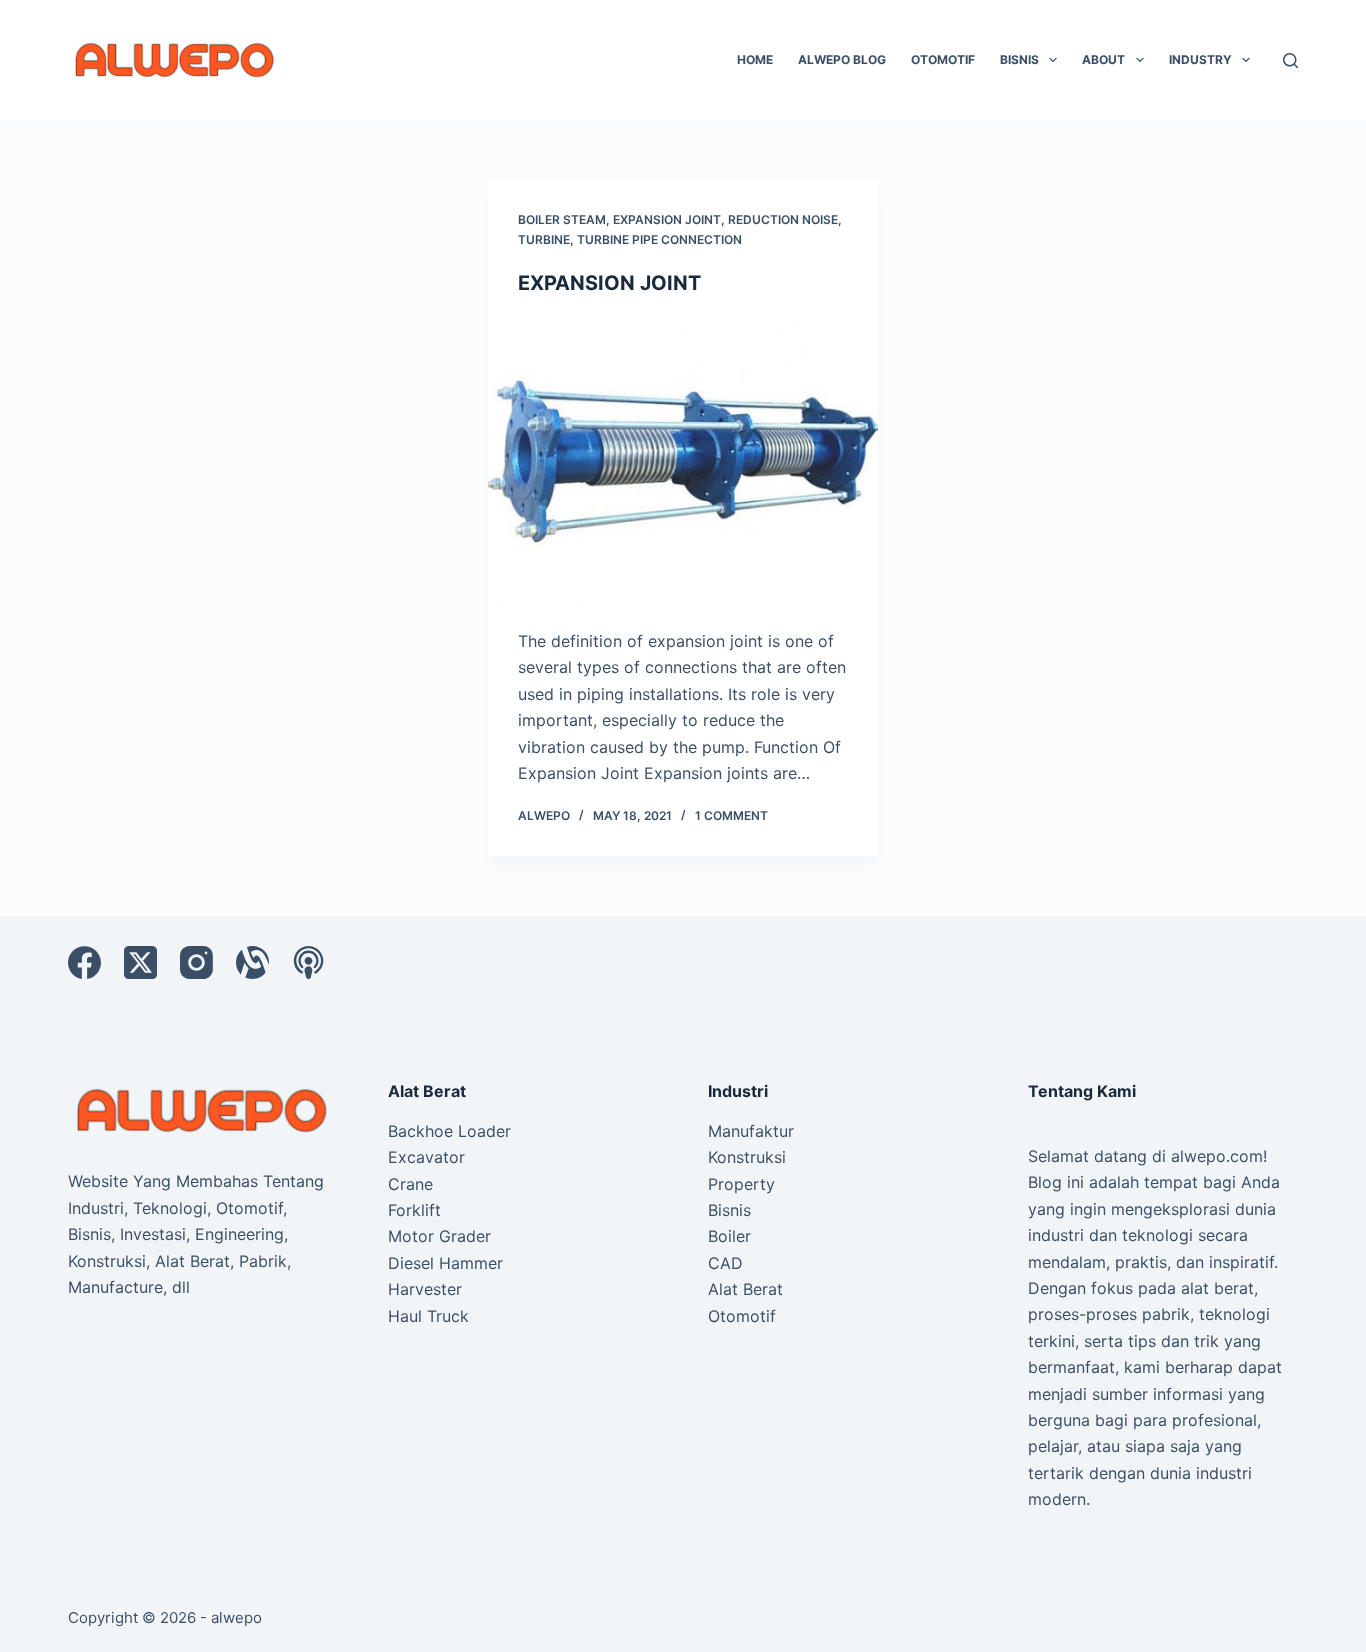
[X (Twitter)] (140, 962)
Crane (410, 1184)
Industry (1200, 59)
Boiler (729, 1236)
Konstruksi (747, 1157)
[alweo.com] (203, 1109)
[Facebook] (84, 962)
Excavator (426, 1157)
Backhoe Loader (449, 1131)
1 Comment (731, 815)
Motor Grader (439, 1236)
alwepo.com (1217, 1156)
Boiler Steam (562, 219)
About (1103, 59)
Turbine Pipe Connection (659, 239)
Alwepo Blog (842, 59)
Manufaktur (751, 1131)
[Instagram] (196, 962)
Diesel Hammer (445, 1263)
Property (741, 1184)
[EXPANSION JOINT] (683, 462)
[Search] (1290, 60)
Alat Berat (745, 1289)
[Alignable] (252, 962)
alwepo (236, 1617)
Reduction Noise (783, 219)
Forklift (414, 1210)
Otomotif (943, 59)
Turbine (544, 239)
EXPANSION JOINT (609, 283)
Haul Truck (428, 1316)
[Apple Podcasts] (308, 962)
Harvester (425, 1289)
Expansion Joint (667, 219)
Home (755, 59)
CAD (725, 1263)
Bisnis (1019, 59)
